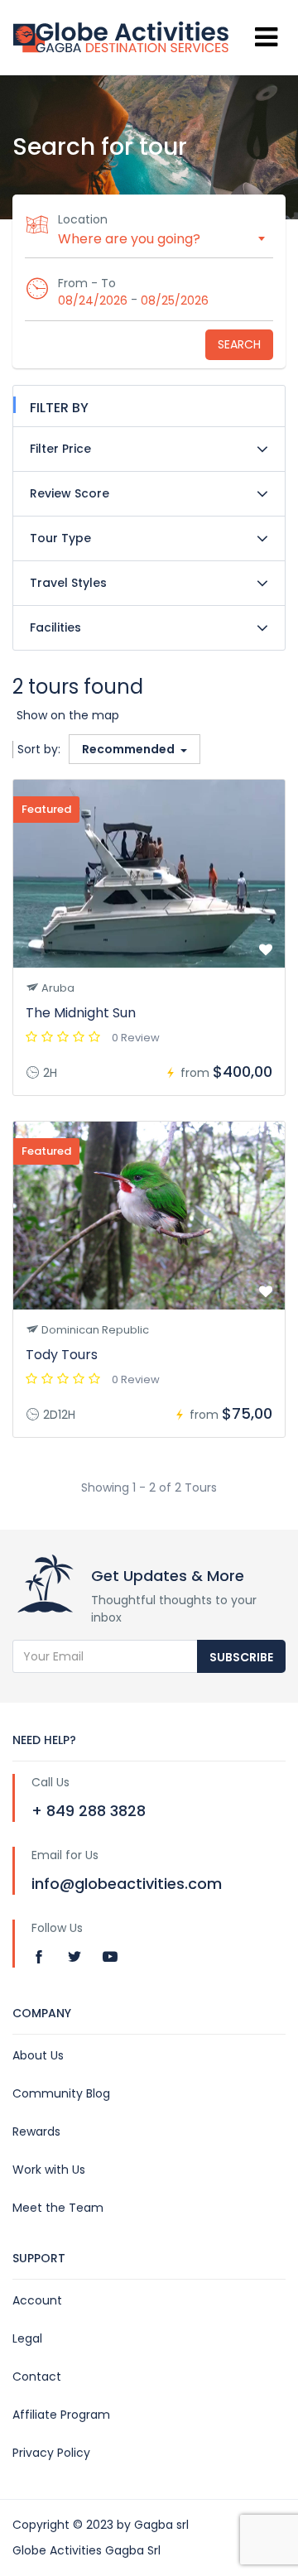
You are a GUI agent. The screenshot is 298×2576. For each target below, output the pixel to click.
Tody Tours (62, 1355)
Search (239, 344)
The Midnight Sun (81, 1013)
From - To (87, 283)
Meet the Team (58, 2208)
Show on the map (68, 715)
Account (37, 2300)
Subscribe (241, 1657)
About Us (38, 2055)
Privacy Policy (51, 2453)
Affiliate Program (61, 2415)
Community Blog (61, 2093)
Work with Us (49, 2170)
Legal (27, 2338)
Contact (37, 2377)
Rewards (36, 2131)
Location (83, 219)
